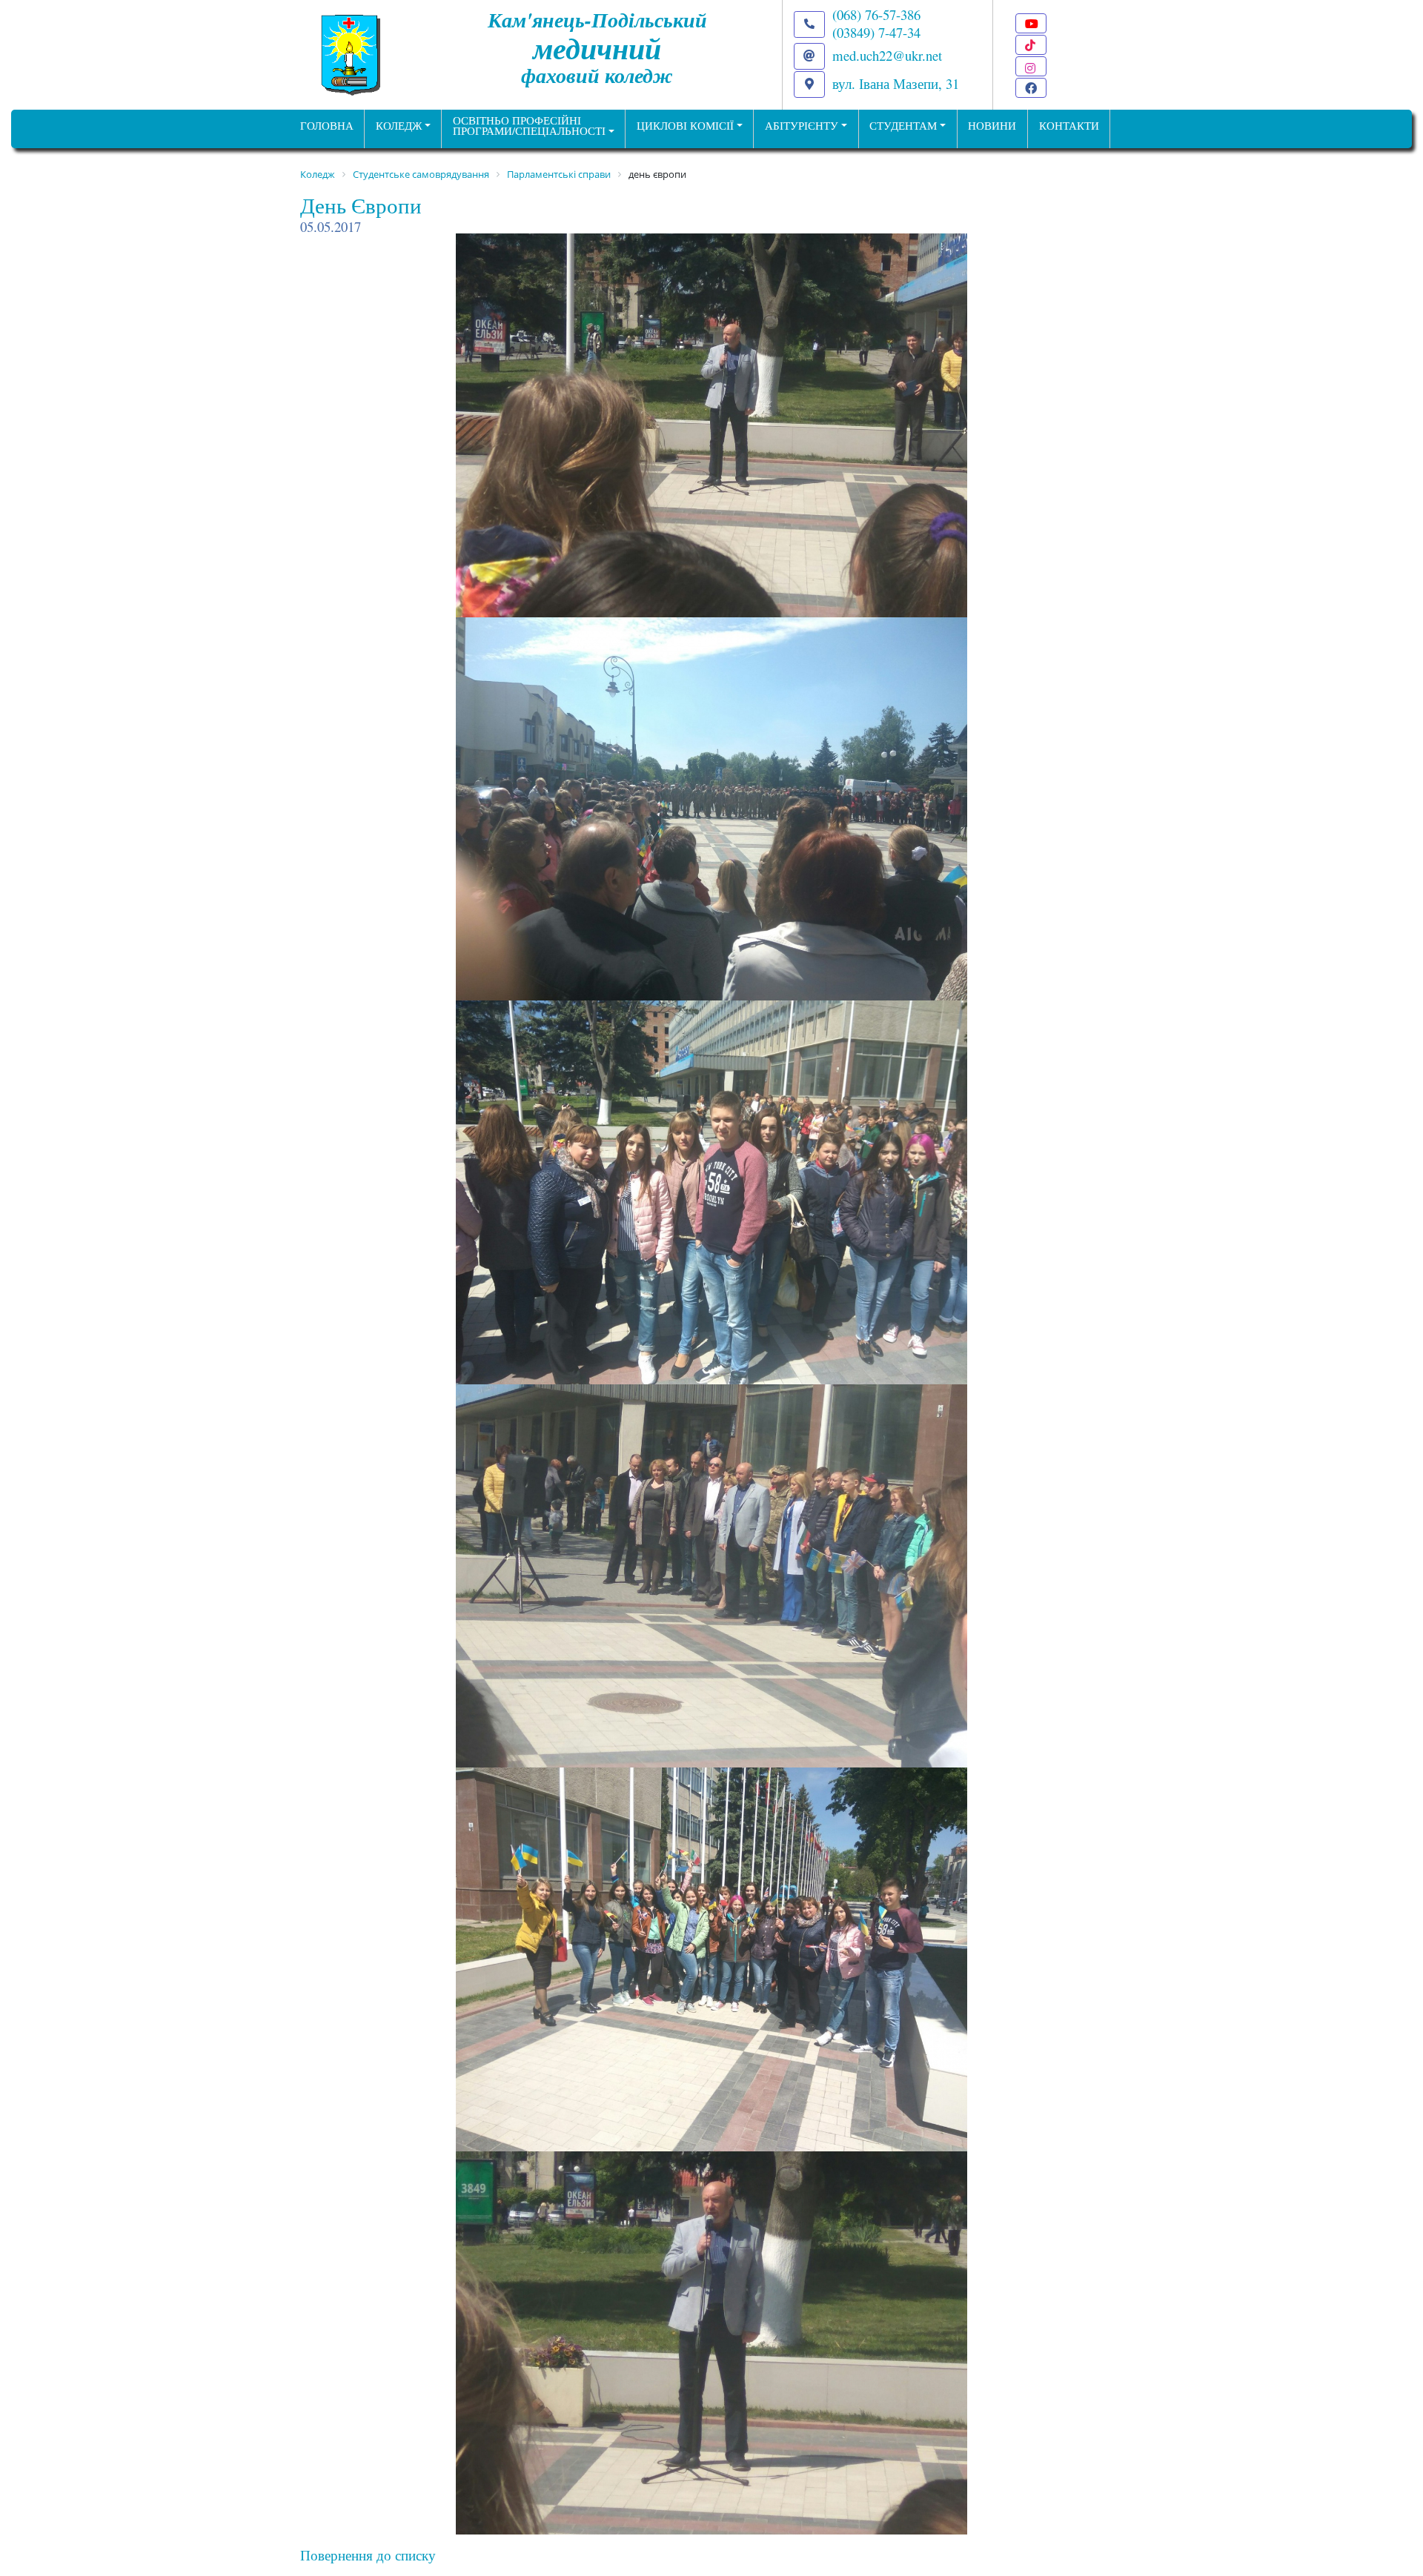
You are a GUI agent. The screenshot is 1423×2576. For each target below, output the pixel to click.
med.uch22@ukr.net (887, 55)
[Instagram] (1031, 66)
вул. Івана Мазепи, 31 (896, 83)
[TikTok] (1031, 45)
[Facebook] (1031, 88)
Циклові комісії (685, 126)
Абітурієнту (802, 126)
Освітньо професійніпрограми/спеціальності (529, 126)
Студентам (903, 126)
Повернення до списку (368, 2555)
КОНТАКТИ (1069, 126)
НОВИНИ (992, 126)
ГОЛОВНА (327, 126)
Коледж (399, 126)
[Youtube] (1031, 23)
